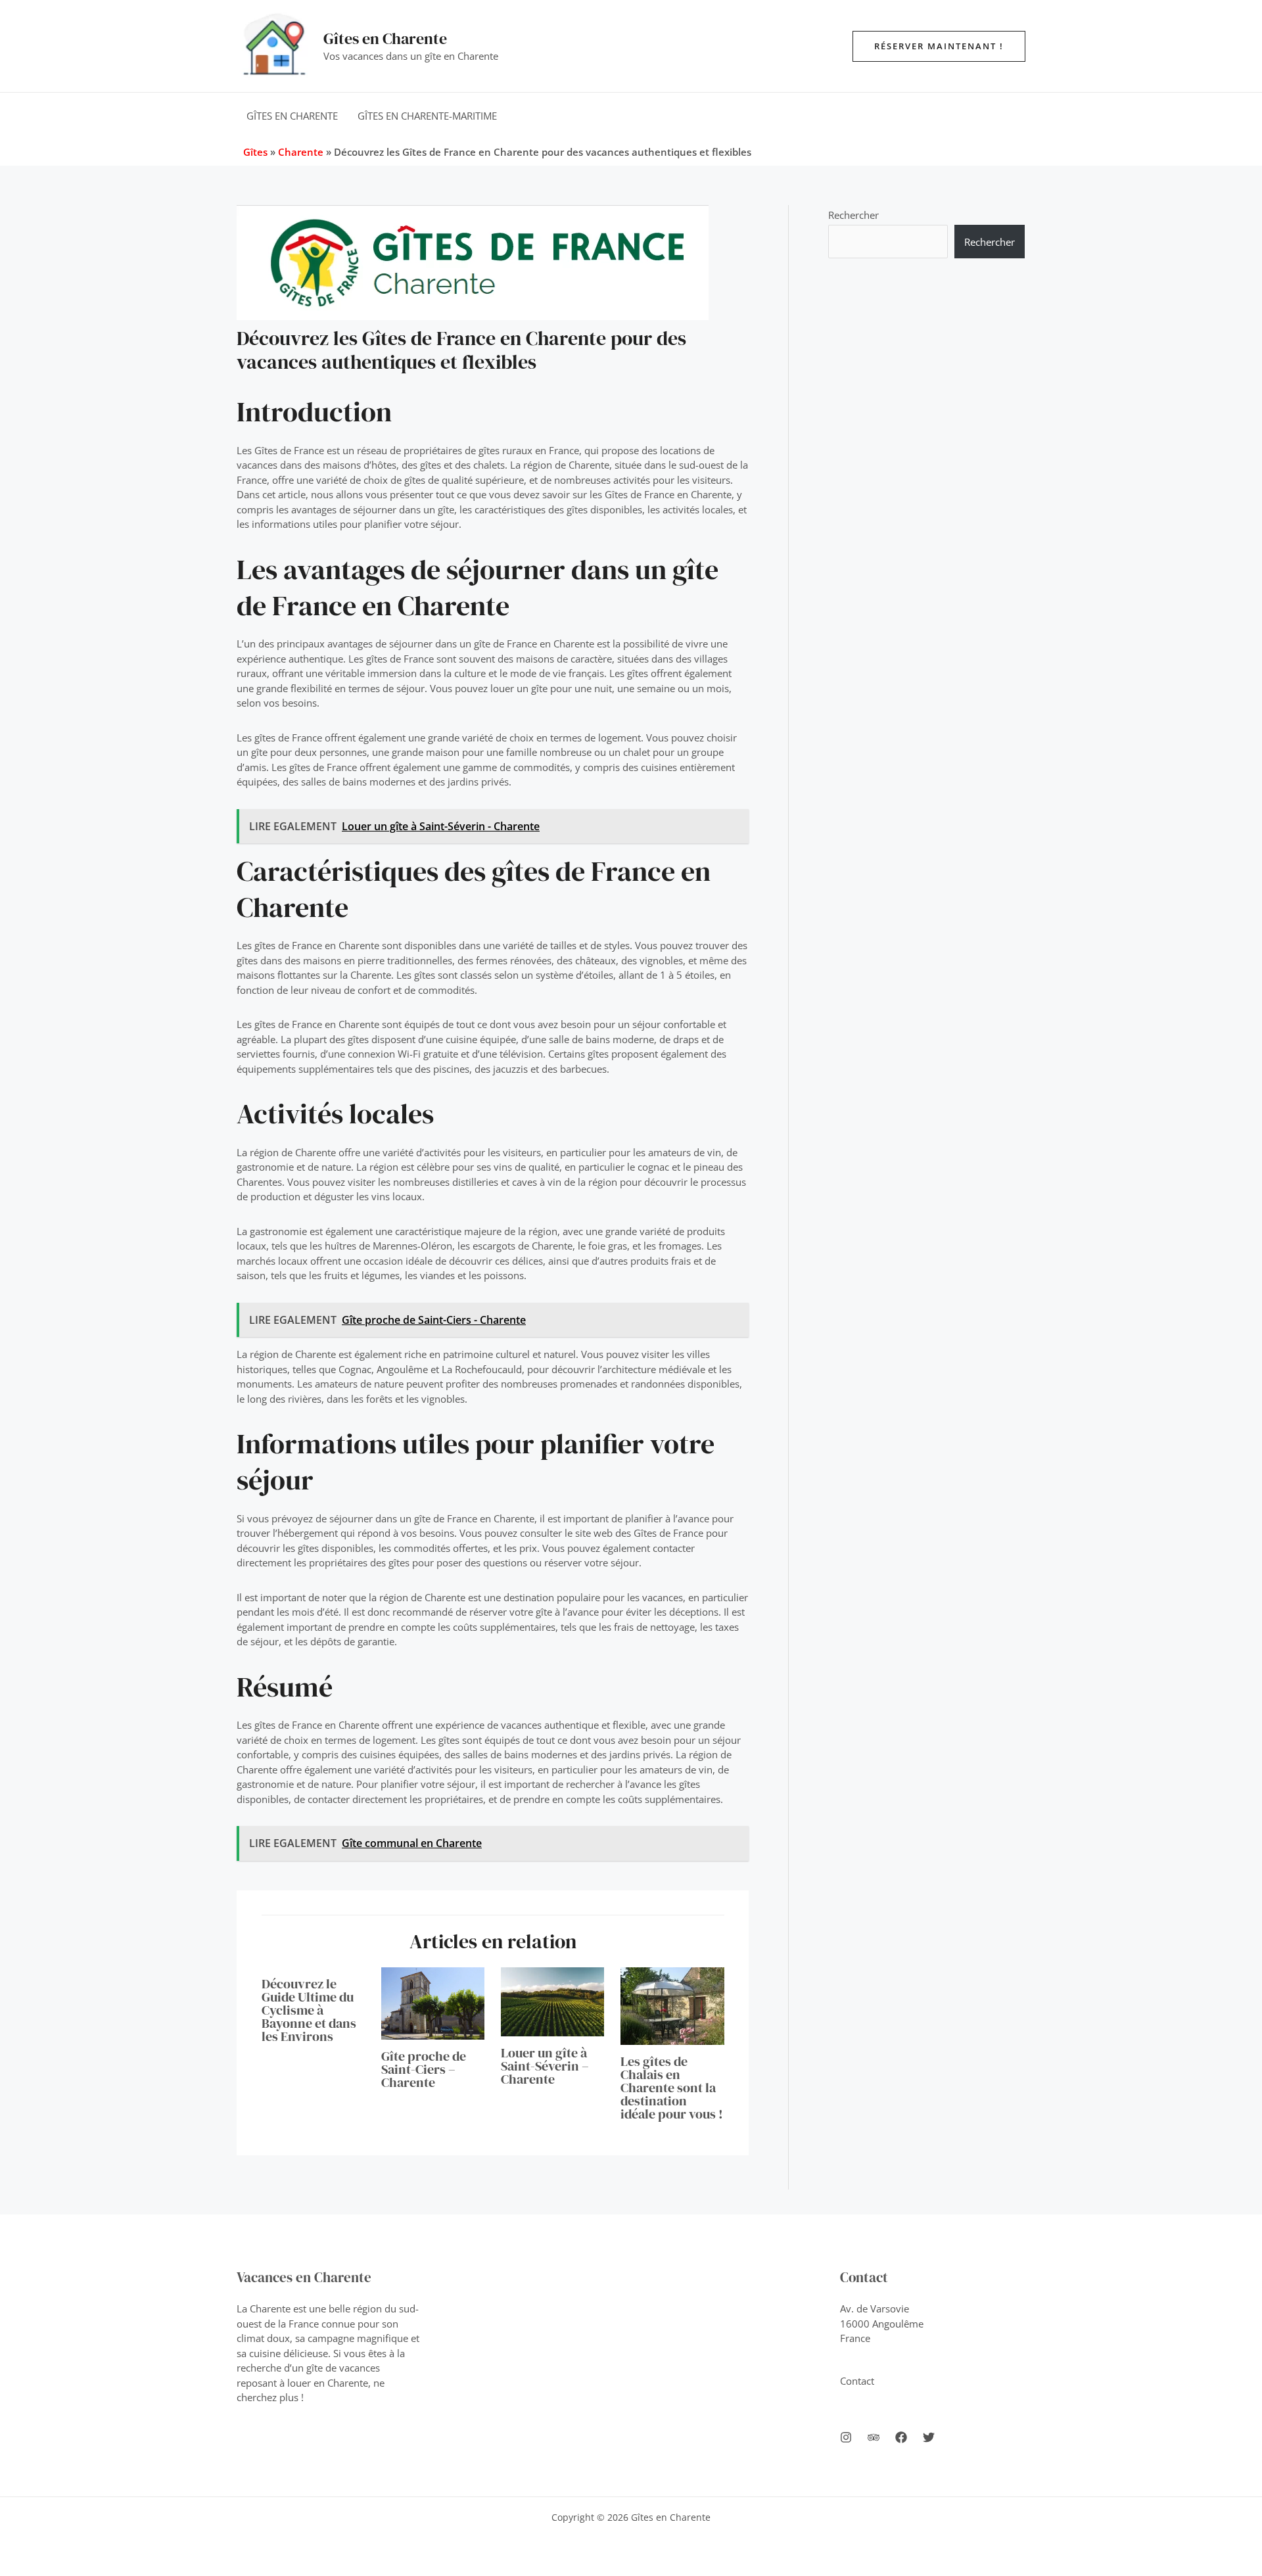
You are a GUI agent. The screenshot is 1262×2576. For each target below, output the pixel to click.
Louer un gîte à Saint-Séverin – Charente (545, 2066)
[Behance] (874, 2437)
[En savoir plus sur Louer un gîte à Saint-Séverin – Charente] (552, 2001)
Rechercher (853, 215)
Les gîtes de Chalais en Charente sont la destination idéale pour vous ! (672, 2088)
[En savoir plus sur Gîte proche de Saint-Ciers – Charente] (433, 2002)
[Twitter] (929, 2437)
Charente (301, 152)
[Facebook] (901, 2437)
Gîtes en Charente (385, 38)
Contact (857, 2381)
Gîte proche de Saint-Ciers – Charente (424, 2069)
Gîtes (255, 152)
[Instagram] (846, 2437)
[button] (939, 46)
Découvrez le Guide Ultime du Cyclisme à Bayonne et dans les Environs (309, 2010)
